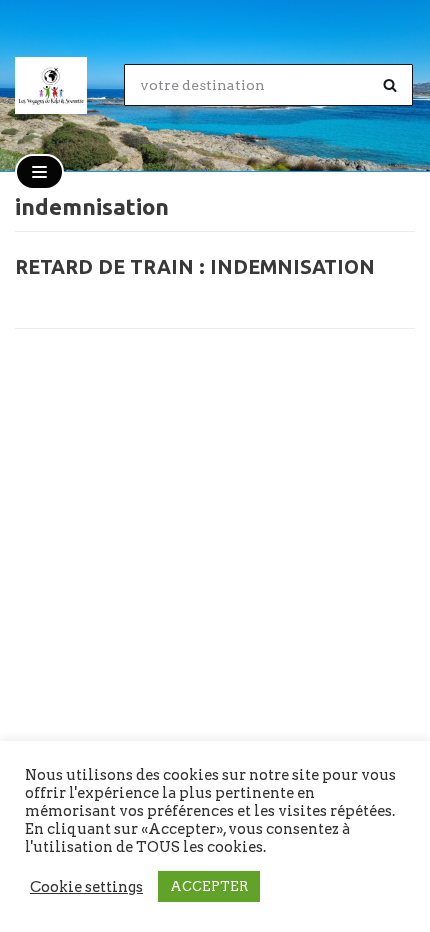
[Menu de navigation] (39, 172)
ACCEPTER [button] (209, 886)
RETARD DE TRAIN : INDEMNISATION (195, 267)
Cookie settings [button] (86, 887)
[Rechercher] (390, 85)
